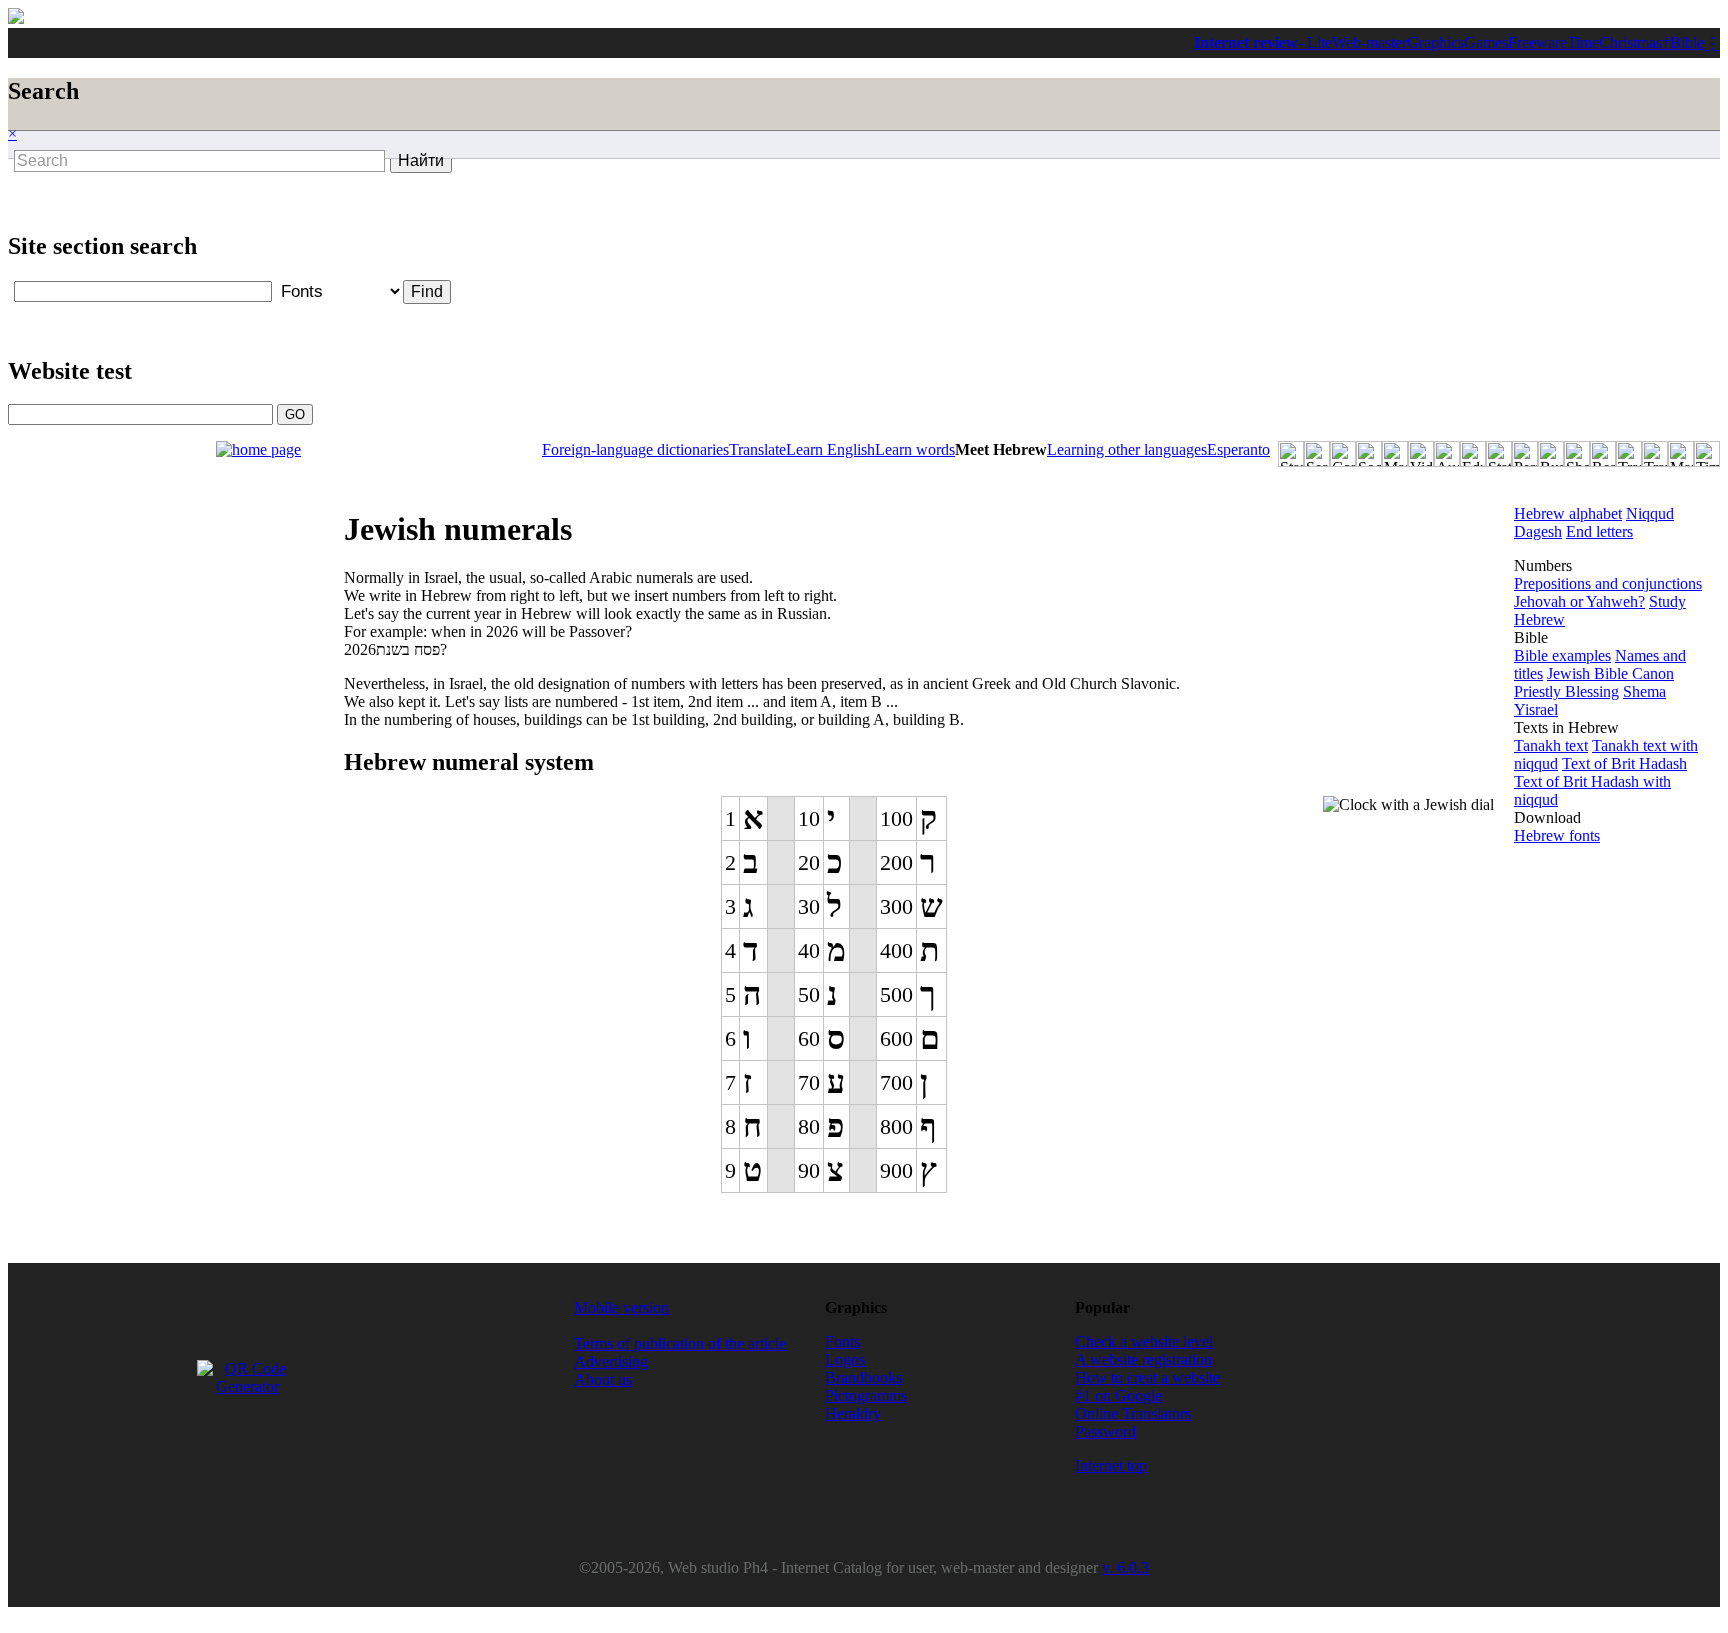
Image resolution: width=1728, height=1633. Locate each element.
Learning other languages (1127, 449)
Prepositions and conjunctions (1608, 583)
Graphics (1435, 42)
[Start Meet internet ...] (1291, 454)
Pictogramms (866, 1395)
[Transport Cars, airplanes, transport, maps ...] (1629, 454)
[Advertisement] (522, 222)
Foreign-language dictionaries (635, 449)
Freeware (1537, 42)
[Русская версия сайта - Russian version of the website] (16, 18)
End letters (1599, 531)
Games (1486, 42)
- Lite (1315, 42)
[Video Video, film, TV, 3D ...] (1421, 454)
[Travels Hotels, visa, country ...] (1655, 454)
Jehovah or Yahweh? (1579, 601)
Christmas (1630, 42)
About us (603, 1379)
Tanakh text (1551, 745)
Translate (757, 449)
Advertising (611, 1361)
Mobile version (621, 1307)
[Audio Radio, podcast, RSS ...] (1447, 454)
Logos (845, 1359)
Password (1105, 1431)
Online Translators (1133, 1413)
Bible (1687, 42)
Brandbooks (863, 1377)
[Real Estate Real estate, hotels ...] (1603, 454)
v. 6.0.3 (1125, 1567)
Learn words (915, 449)
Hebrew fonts (1557, 835)
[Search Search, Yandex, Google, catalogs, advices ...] (1317, 454)
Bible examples (1562, 655)
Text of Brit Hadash (1624, 763)
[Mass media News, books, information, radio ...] (1395, 454)
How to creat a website (1147, 1377)
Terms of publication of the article (680, 1343)
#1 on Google (1118, 1395)
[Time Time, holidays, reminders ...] (1707, 454)
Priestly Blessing (1566, 691)
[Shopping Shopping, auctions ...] (1577, 454)
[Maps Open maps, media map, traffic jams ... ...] (1681, 454)
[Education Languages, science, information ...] (1473, 454)
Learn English (830, 449)
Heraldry (853, 1413)
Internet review (1246, 42)
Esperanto (1238, 449)
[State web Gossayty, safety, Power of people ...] (1499, 454)
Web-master (1369, 42)
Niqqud (1650, 513)
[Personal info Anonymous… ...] (1525, 454)
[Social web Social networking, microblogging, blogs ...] (1369, 454)
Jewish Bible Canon (1610, 673)
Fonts (842, 1341)
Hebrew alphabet (1568, 513)
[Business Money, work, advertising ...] (1551, 454)
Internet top (1111, 1465)
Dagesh (1538, 531)
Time (1583, 42)
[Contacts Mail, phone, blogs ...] (1343, 454)
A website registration (1143, 1359)
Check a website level (1144, 1341)
